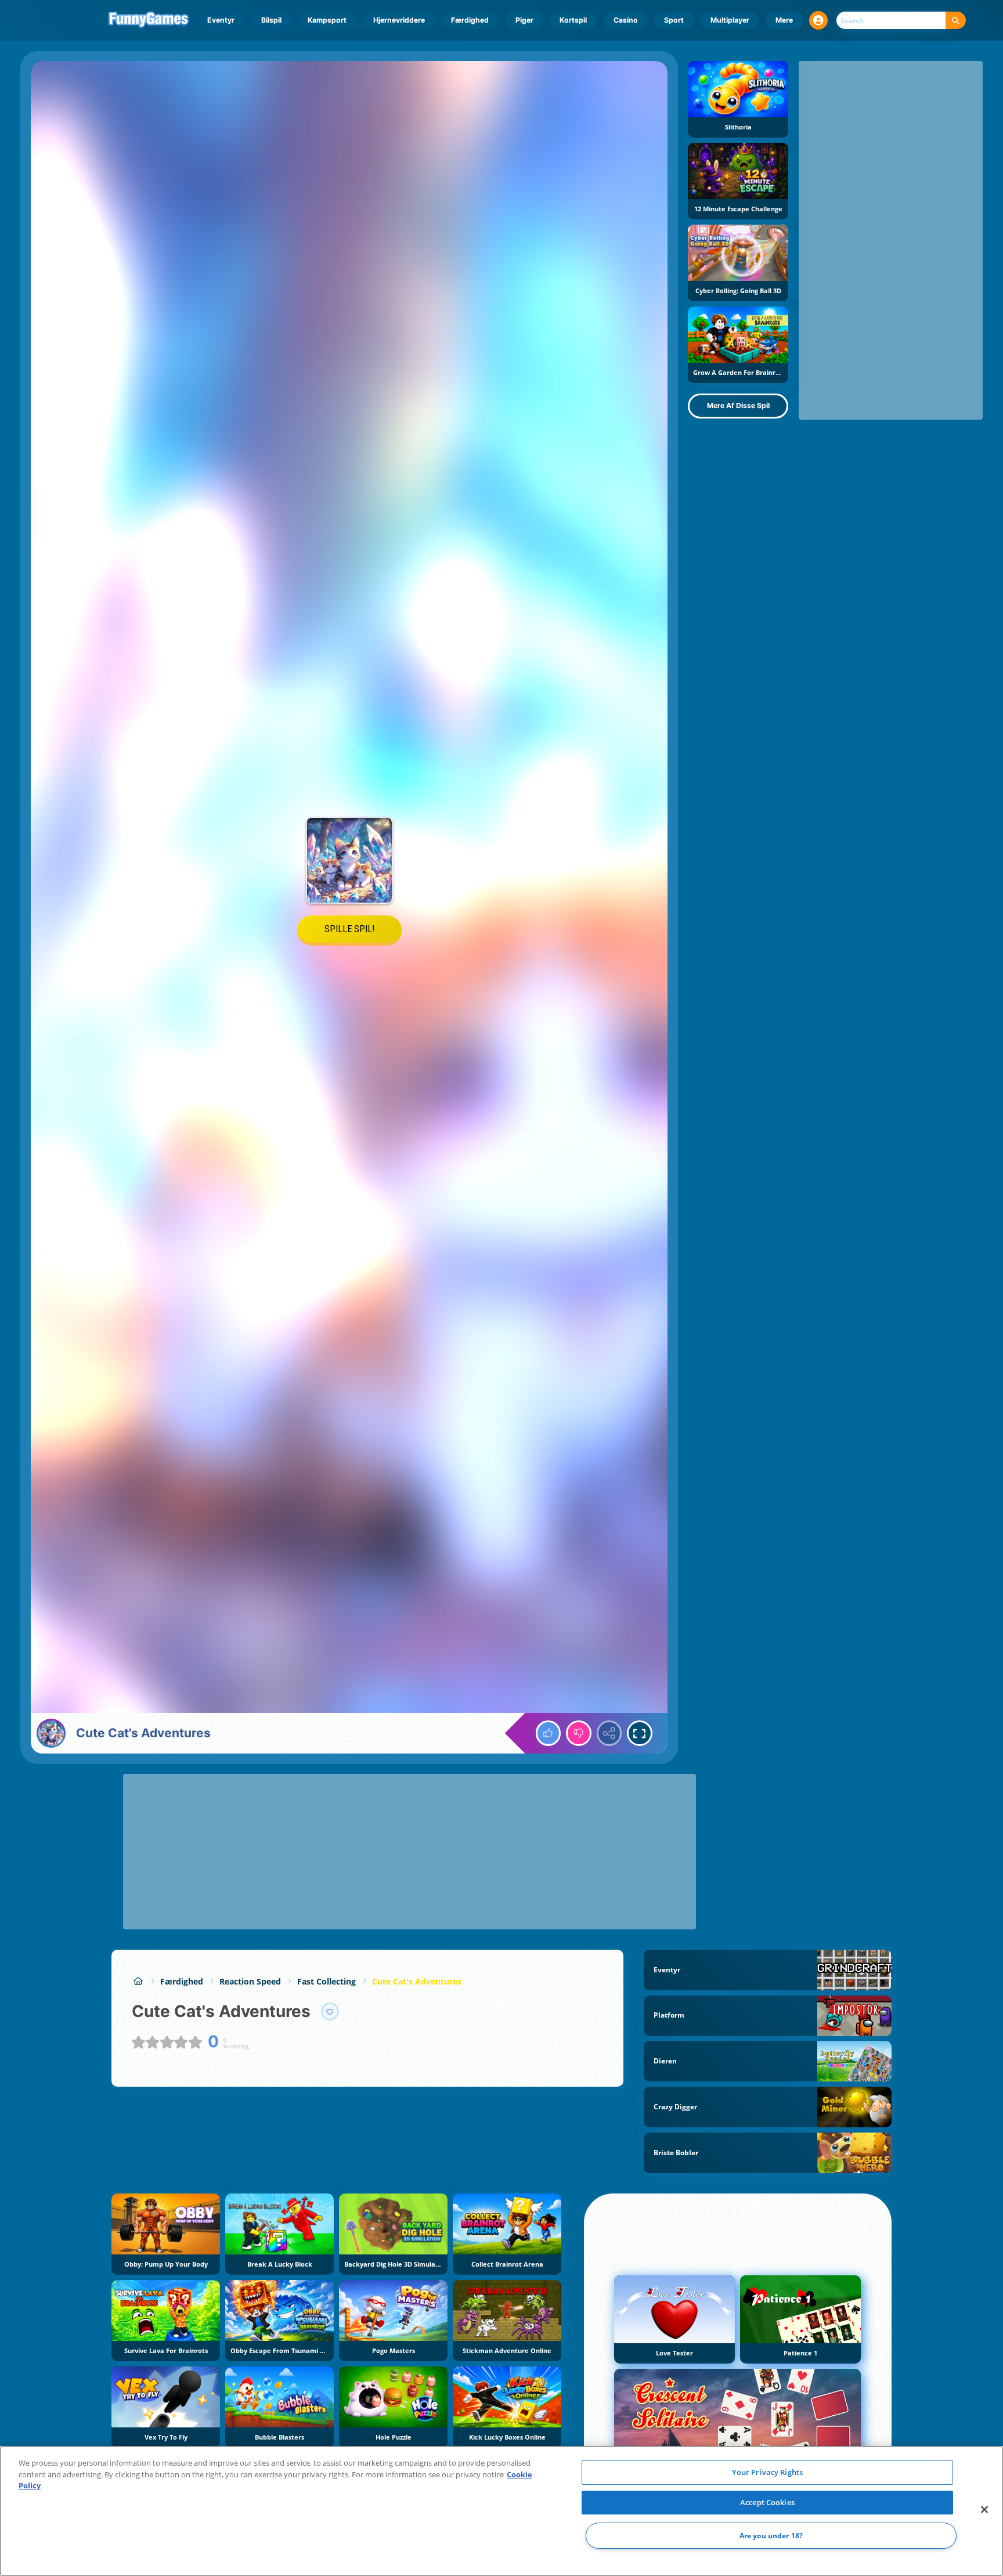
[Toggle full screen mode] (640, 1733)
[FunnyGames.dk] (138, 1981)
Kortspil (573, 20)
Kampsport (327, 20)
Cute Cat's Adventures (417, 1981)
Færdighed (470, 20)
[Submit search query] (956, 21)
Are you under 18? (771, 2536)
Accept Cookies (767, 2502)
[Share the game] (609, 1733)
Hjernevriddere (399, 20)
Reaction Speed (250, 1981)
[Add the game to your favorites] (330, 2012)
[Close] (984, 2510)
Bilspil (271, 20)
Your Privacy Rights (767, 2472)
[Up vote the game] (549, 1733)
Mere (784, 20)
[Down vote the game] (579, 1733)
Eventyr (221, 20)
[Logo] (149, 20)
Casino (626, 20)
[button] (818, 20)
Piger (524, 20)
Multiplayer (730, 20)
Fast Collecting (326, 1981)
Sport (674, 20)
